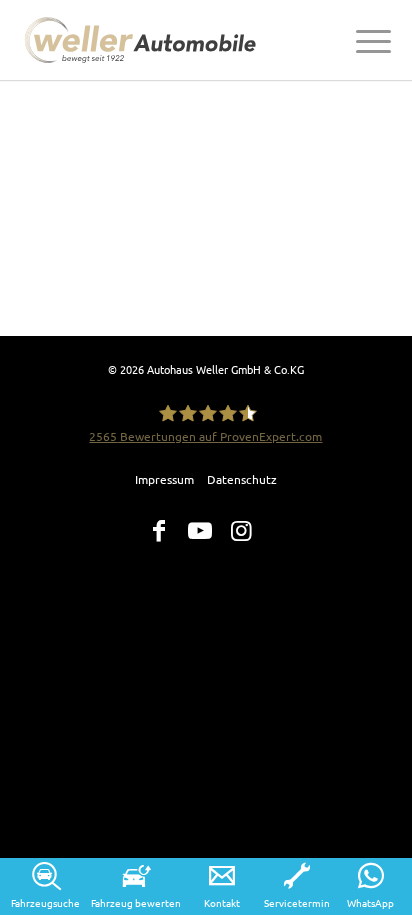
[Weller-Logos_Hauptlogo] (143, 40)
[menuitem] (363, 40)
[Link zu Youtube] (200, 530)
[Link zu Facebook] (159, 530)
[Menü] (363, 40)
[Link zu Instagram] (241, 530)
